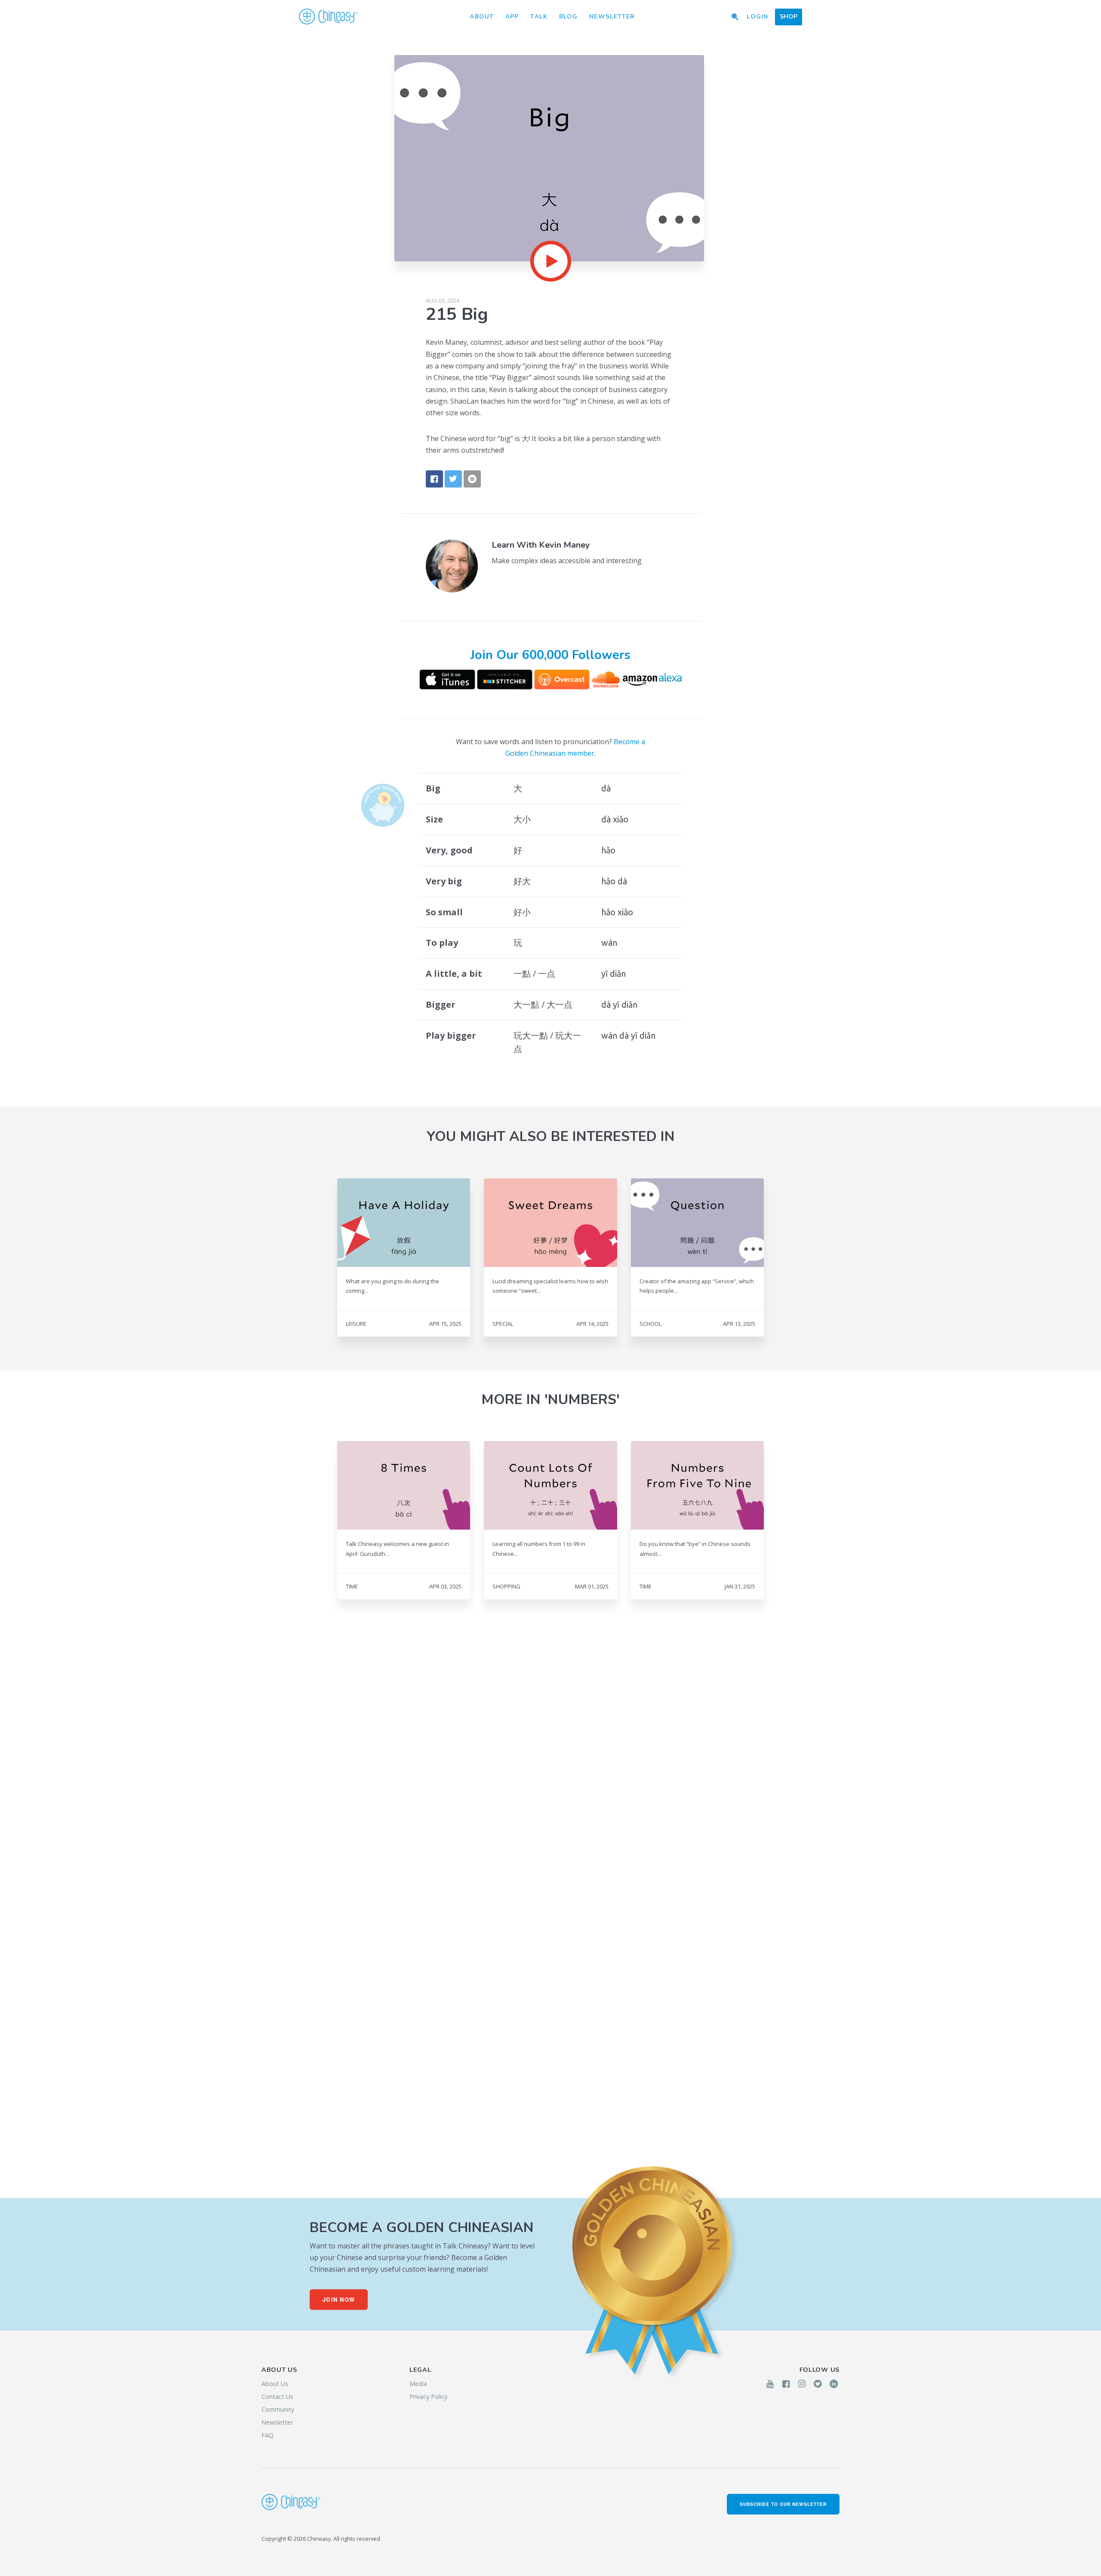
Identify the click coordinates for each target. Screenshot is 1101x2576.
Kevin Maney (564, 545)
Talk (539, 17)
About (482, 17)
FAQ (268, 2435)
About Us (275, 2384)
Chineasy (328, 17)
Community (278, 2409)
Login (757, 17)
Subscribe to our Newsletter (783, 2504)
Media (418, 2384)
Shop (789, 17)
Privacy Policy (428, 2397)
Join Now (339, 2300)
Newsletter (612, 17)
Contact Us (277, 2397)
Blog (568, 17)
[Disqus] (550, 1771)
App (512, 17)
